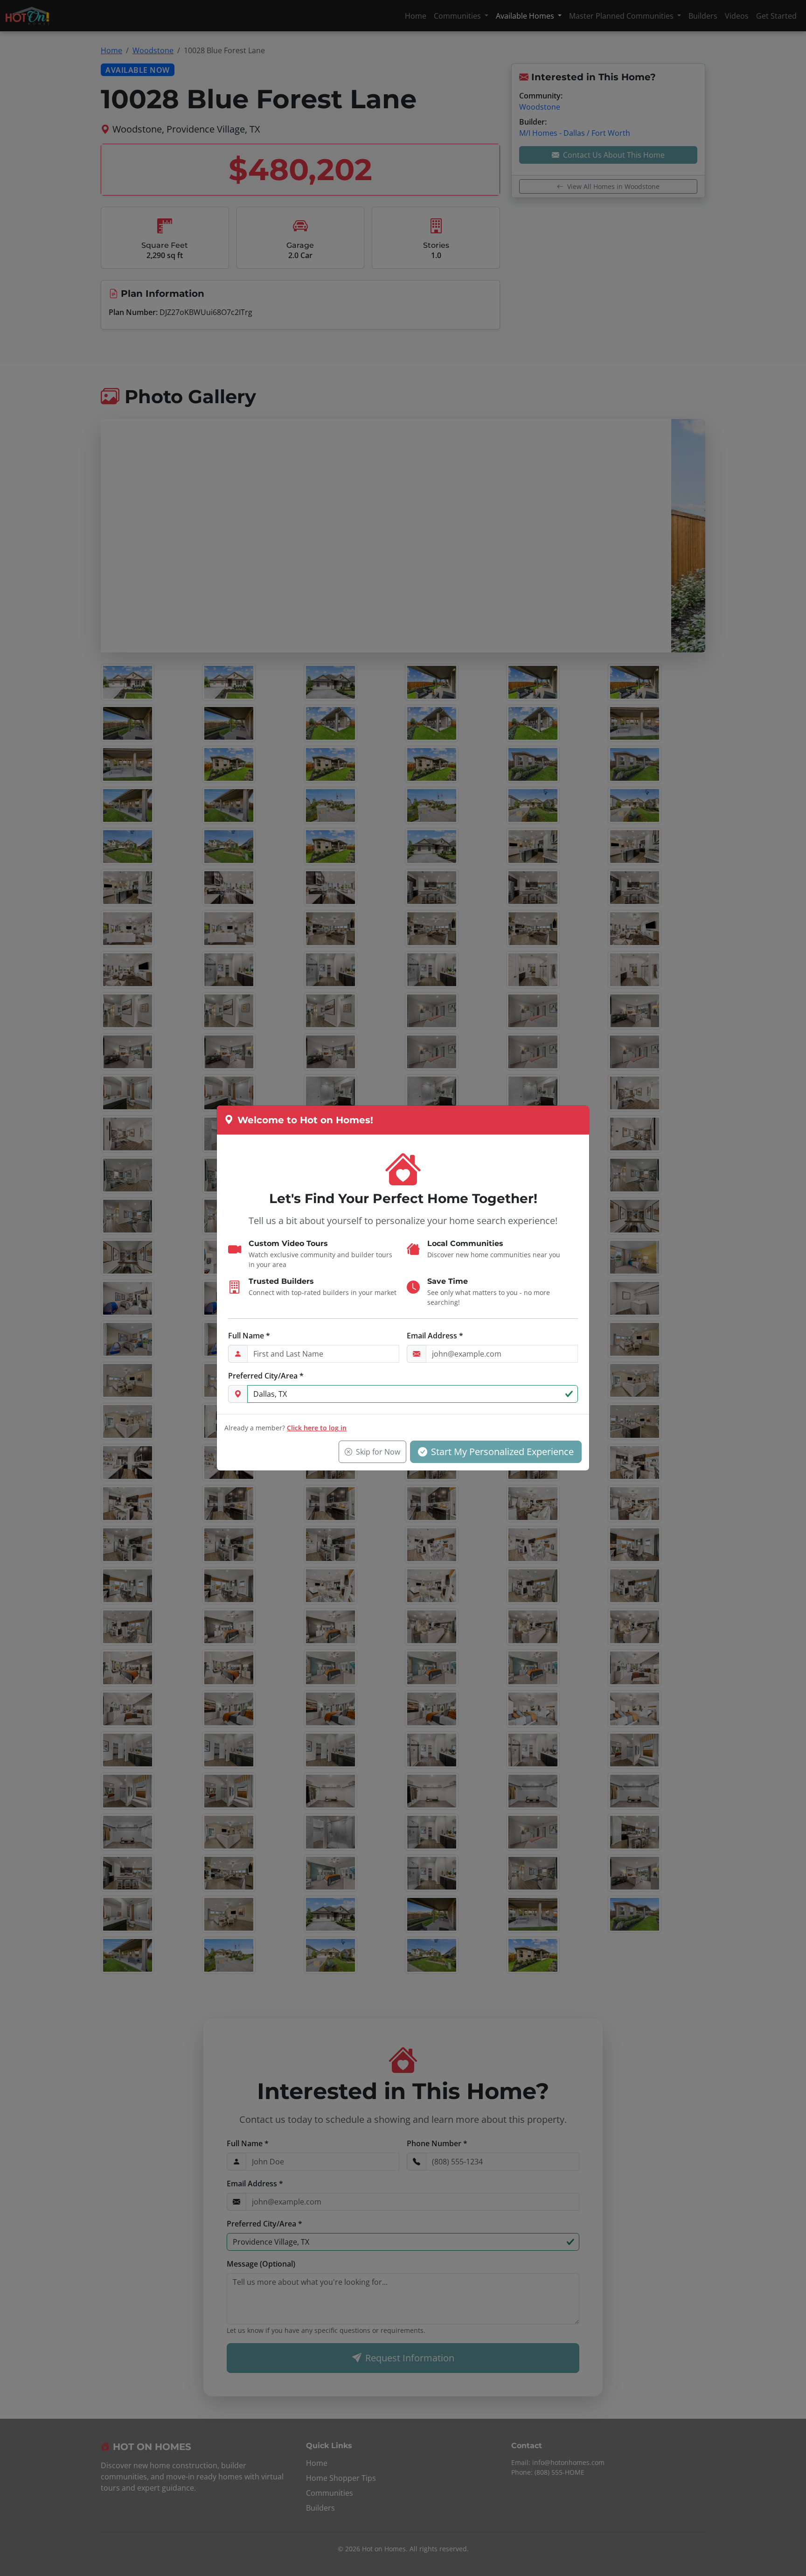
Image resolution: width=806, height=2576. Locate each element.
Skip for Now (378, 1452)
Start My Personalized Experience (502, 1452)
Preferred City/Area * (266, 1376)
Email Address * (435, 1336)
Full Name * (249, 1336)
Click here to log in (317, 1428)
